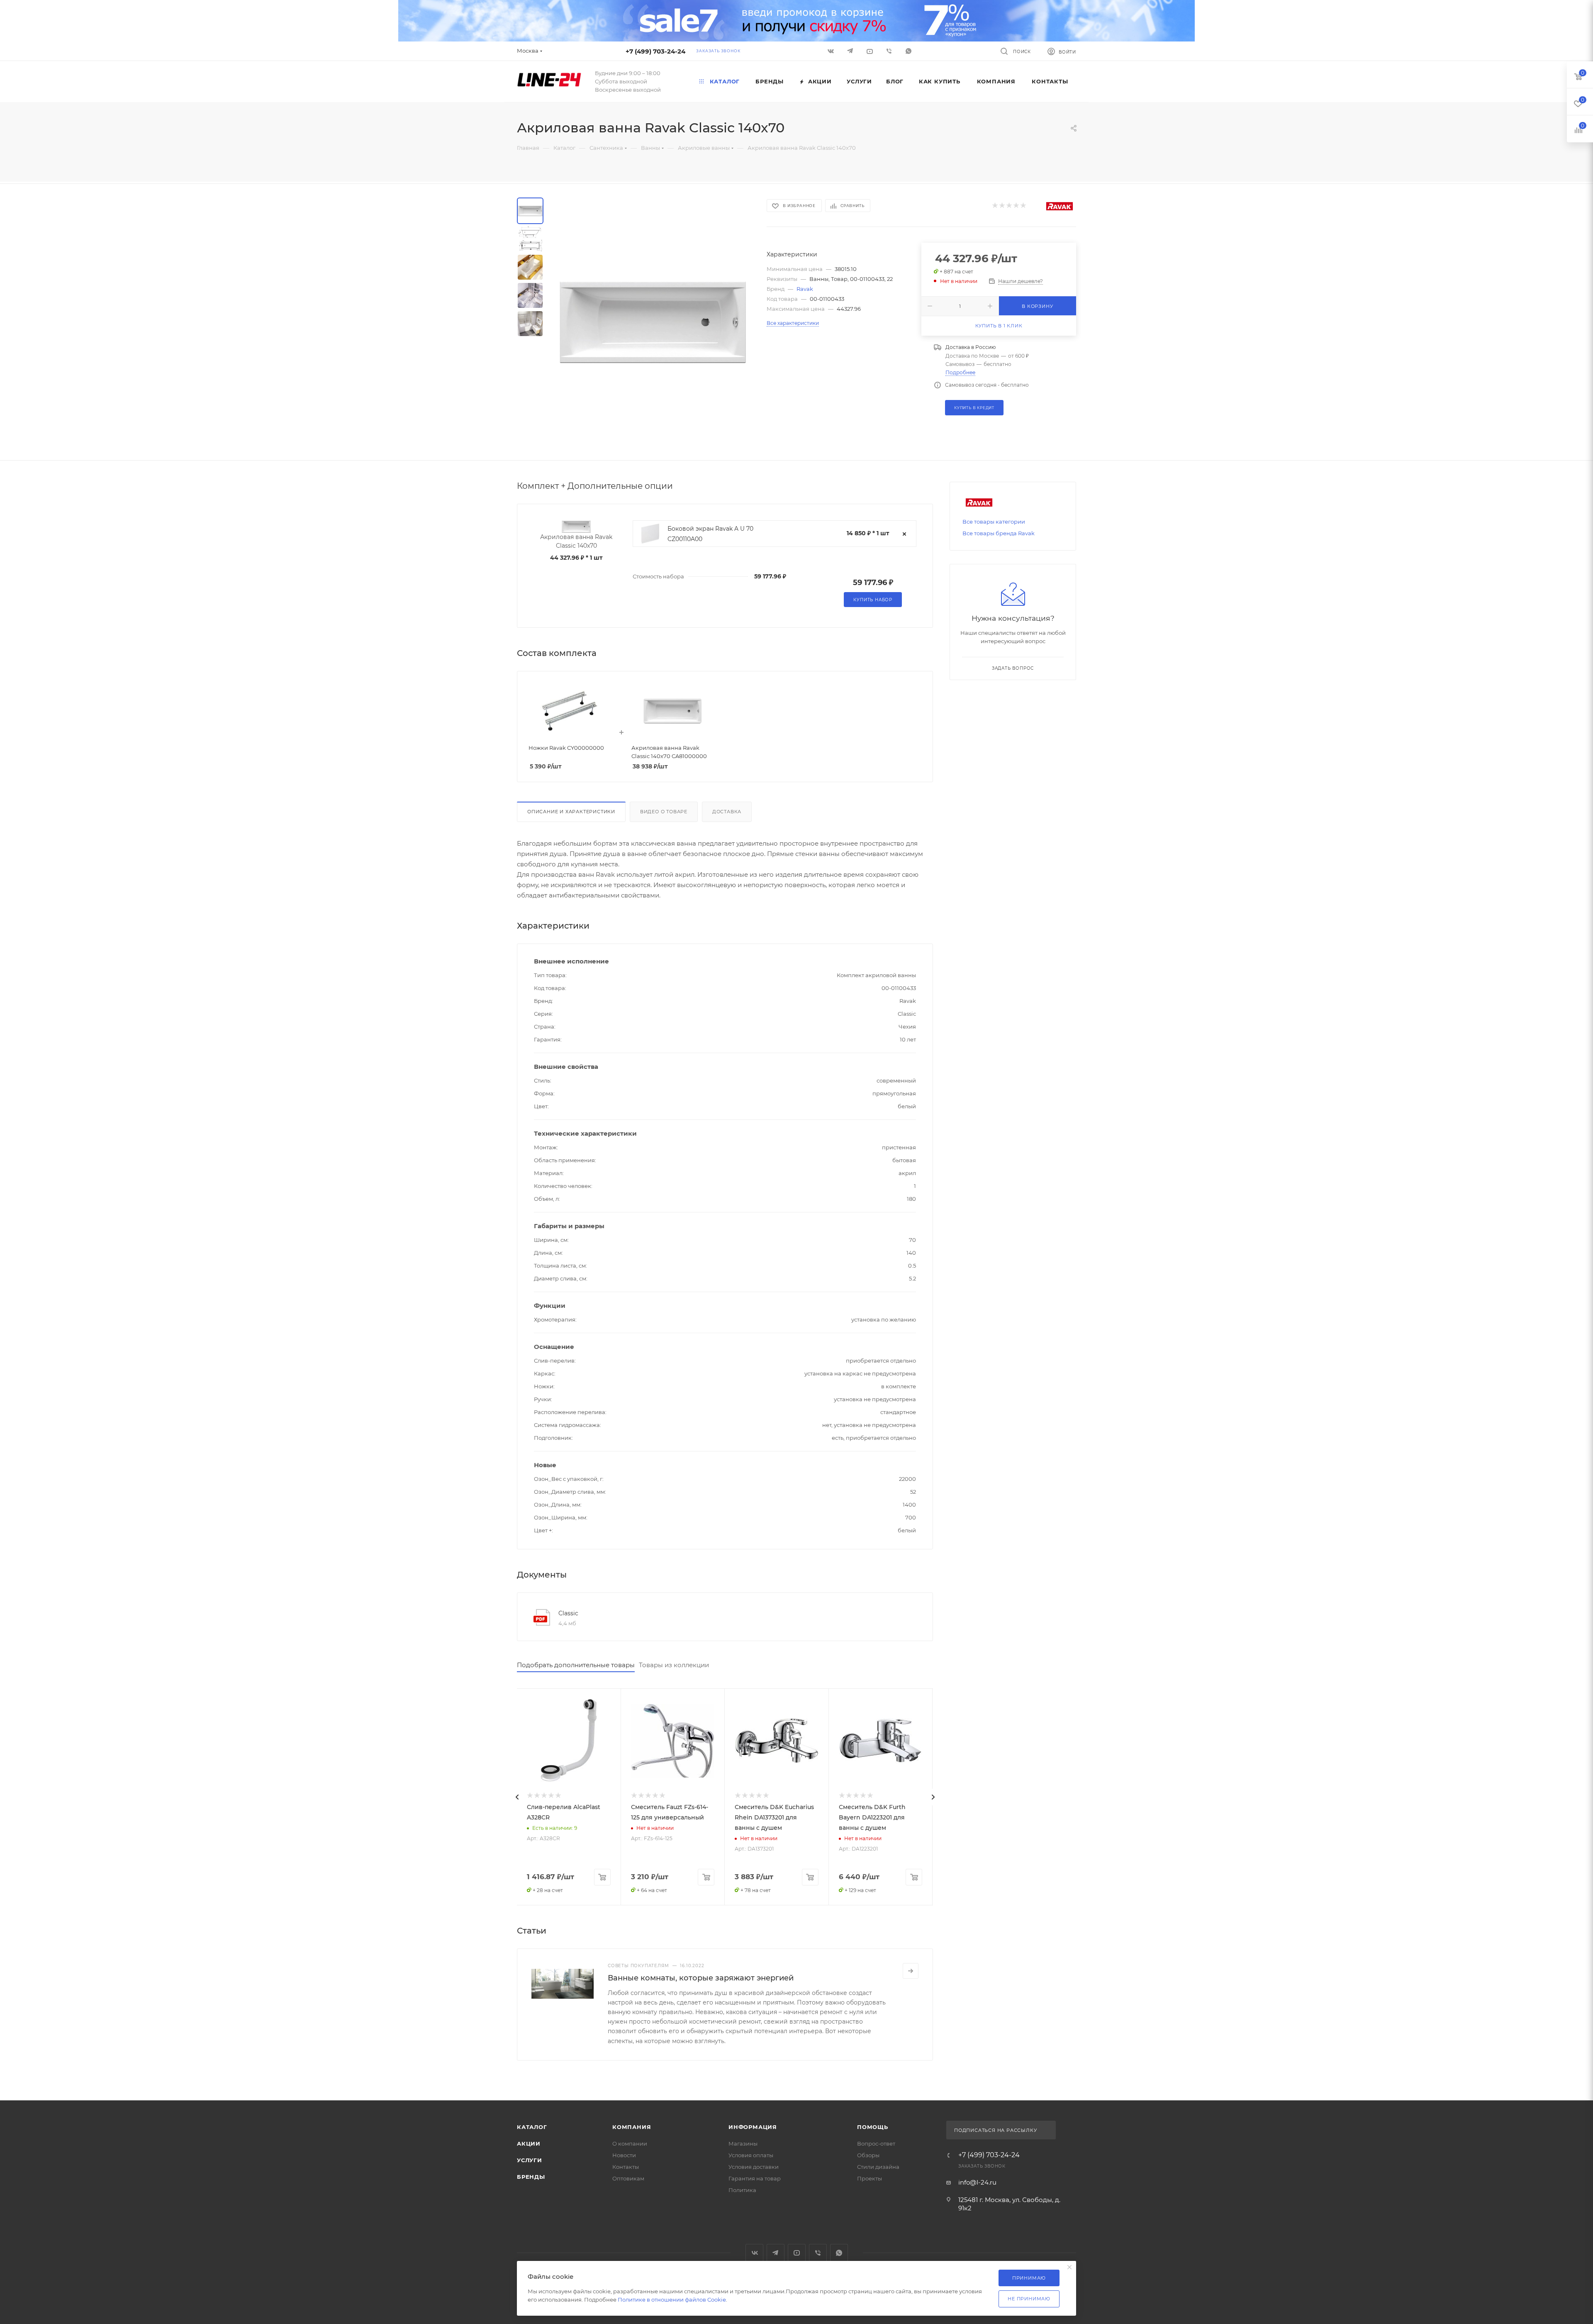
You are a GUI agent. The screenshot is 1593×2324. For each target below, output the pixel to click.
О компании (630, 2144)
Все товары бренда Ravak (999, 533)
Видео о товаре (664, 812)
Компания (632, 2127)
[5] (1023, 206)
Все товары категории (994, 522)
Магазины (743, 2144)
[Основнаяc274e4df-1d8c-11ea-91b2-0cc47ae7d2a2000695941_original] (653, 322)
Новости (624, 2155)
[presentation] (517, 1797)
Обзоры (868, 2155)
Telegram (776, 2253)
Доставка (727, 812)
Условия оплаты (751, 2155)
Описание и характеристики (571, 812)
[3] (1009, 206)
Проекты (870, 2178)
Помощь (873, 2127)
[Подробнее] (911, 1971)
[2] (1002, 206)
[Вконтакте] (832, 51)
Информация (753, 2127)
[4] (1016, 206)
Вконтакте (754, 2253)
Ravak (805, 289)
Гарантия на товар (755, 2178)
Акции (529, 2144)
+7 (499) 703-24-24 (655, 51)
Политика (742, 2190)
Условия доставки (754, 2167)
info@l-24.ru (977, 2182)
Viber (890, 51)
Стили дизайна (878, 2167)
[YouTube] (871, 51)
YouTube (797, 2253)
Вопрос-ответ (876, 2144)
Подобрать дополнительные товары (576, 1665)
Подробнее (960, 372)
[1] (995, 206)
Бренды (531, 2177)
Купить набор (873, 600)
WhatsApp (910, 51)
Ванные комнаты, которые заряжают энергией (701, 1978)
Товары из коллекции (674, 1665)
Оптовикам (628, 2178)
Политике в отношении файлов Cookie (672, 2300)
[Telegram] (851, 51)
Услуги (530, 2160)
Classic (568, 1613)
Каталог (532, 2127)
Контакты (626, 2167)
